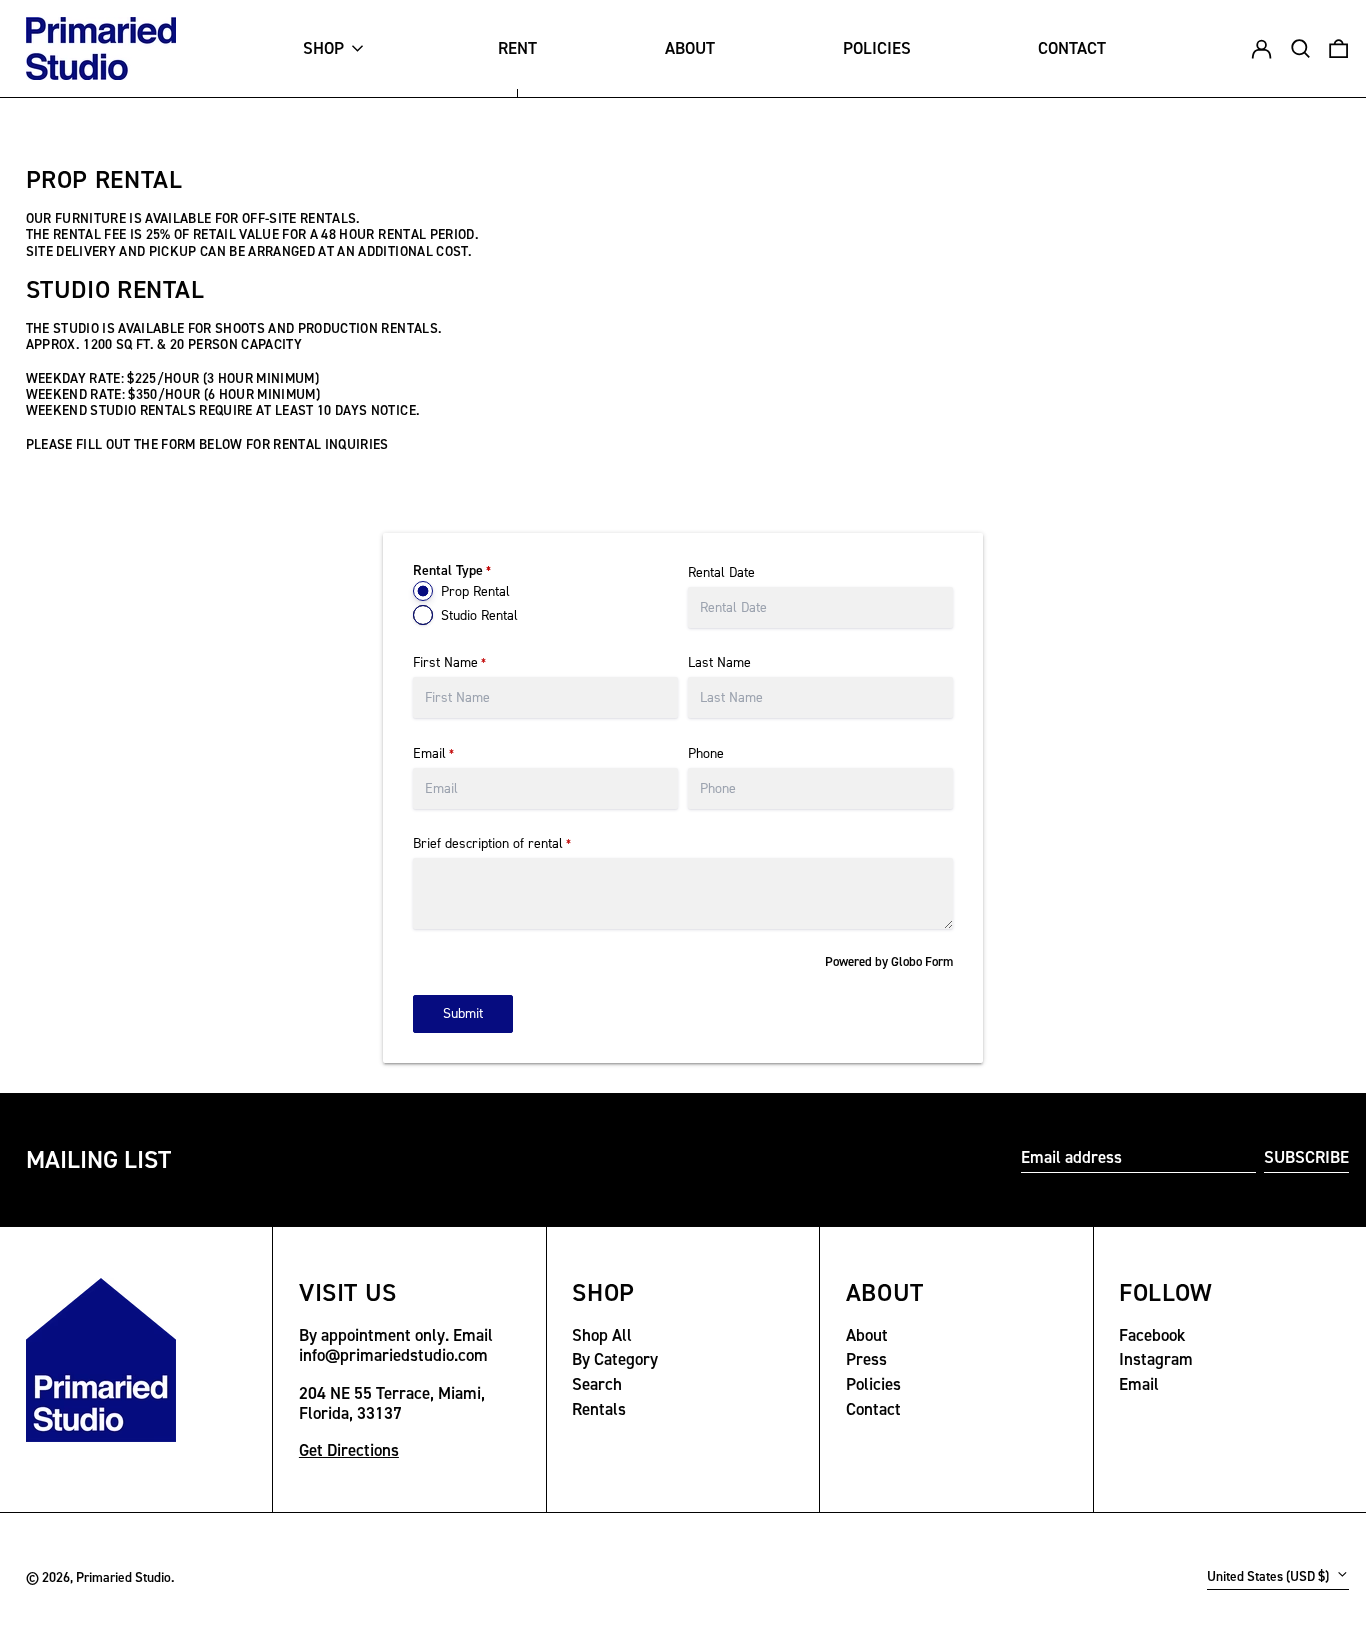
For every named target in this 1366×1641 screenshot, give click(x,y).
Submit (463, 1013)
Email (1139, 1384)
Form (939, 961)
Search (597, 1384)
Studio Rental (479, 615)
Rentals (599, 1409)
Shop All (602, 1335)
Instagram (1156, 1359)
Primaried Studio (123, 1577)
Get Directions (349, 1450)
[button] (1338, 49)
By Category (615, 1359)
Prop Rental (475, 591)
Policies (873, 1384)
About (867, 1335)
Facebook (1152, 1335)
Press (866, 1359)
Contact (873, 1409)
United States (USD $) (1269, 1576)
